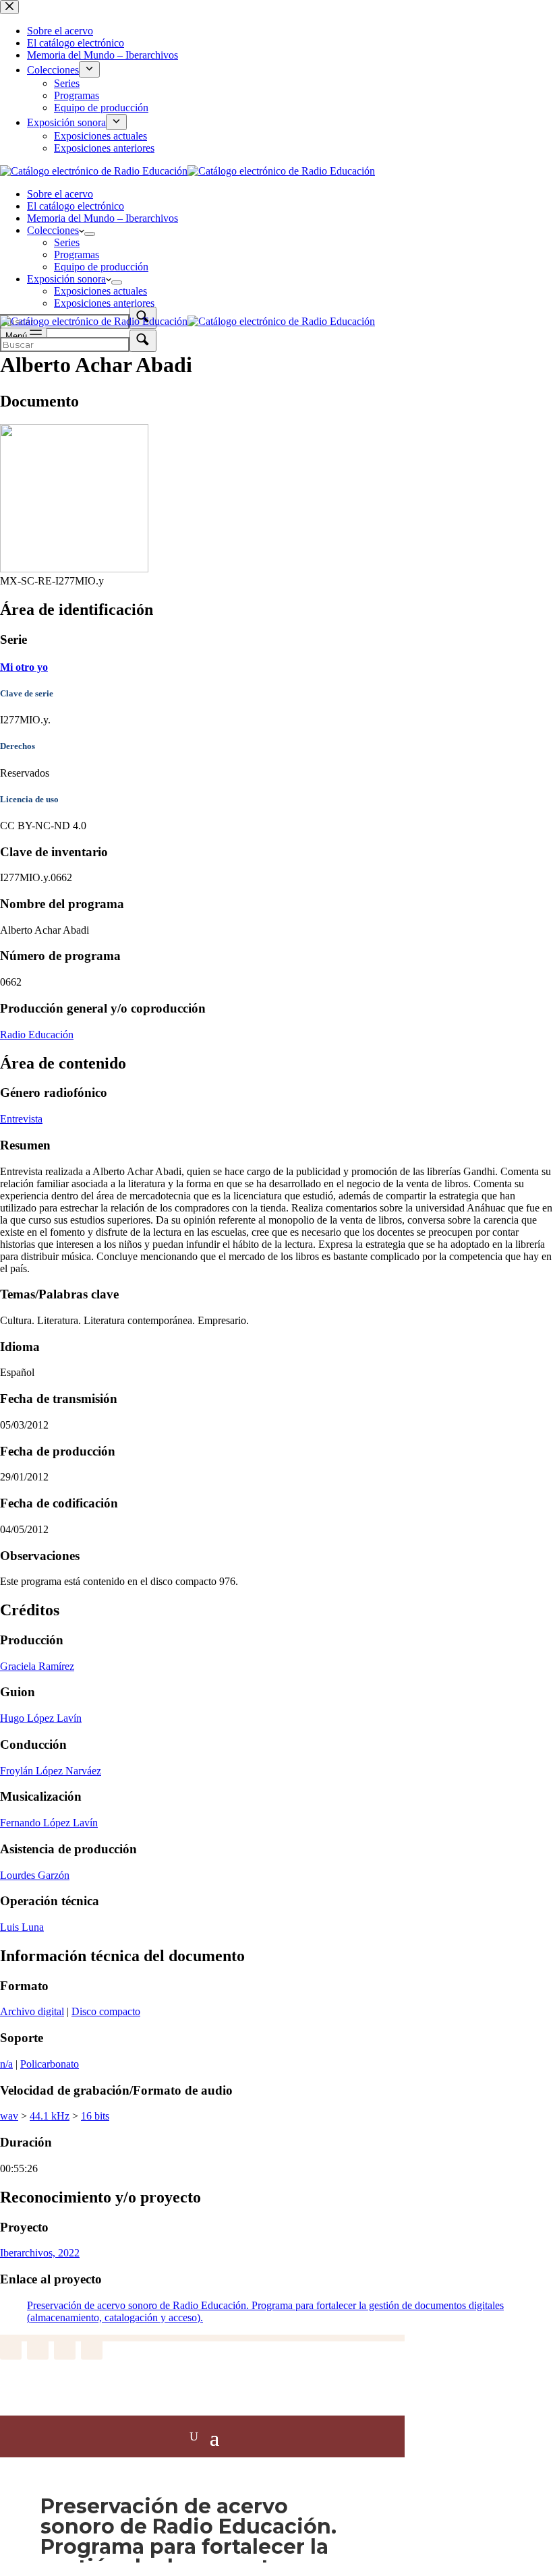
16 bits (95, 2116)
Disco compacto (106, 2011)
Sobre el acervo (60, 194)
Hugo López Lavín (41, 1718)
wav (9, 2116)
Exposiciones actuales (100, 291)
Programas (77, 254)
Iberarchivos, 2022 (40, 2253)
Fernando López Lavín (49, 1823)
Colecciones (53, 230)
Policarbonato (50, 2064)
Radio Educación (37, 1035)
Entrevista (21, 1119)
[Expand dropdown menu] (90, 234)
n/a (6, 2064)
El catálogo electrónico (76, 206)
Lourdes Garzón (35, 1875)
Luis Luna (22, 1927)
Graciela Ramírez (37, 1666)
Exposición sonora (66, 279)
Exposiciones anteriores (104, 303)
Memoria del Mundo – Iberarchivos (103, 218)
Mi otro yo (24, 667)
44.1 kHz (50, 2116)
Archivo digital (32, 2011)
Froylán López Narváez (51, 1771)
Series (67, 242)
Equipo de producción (101, 267)
